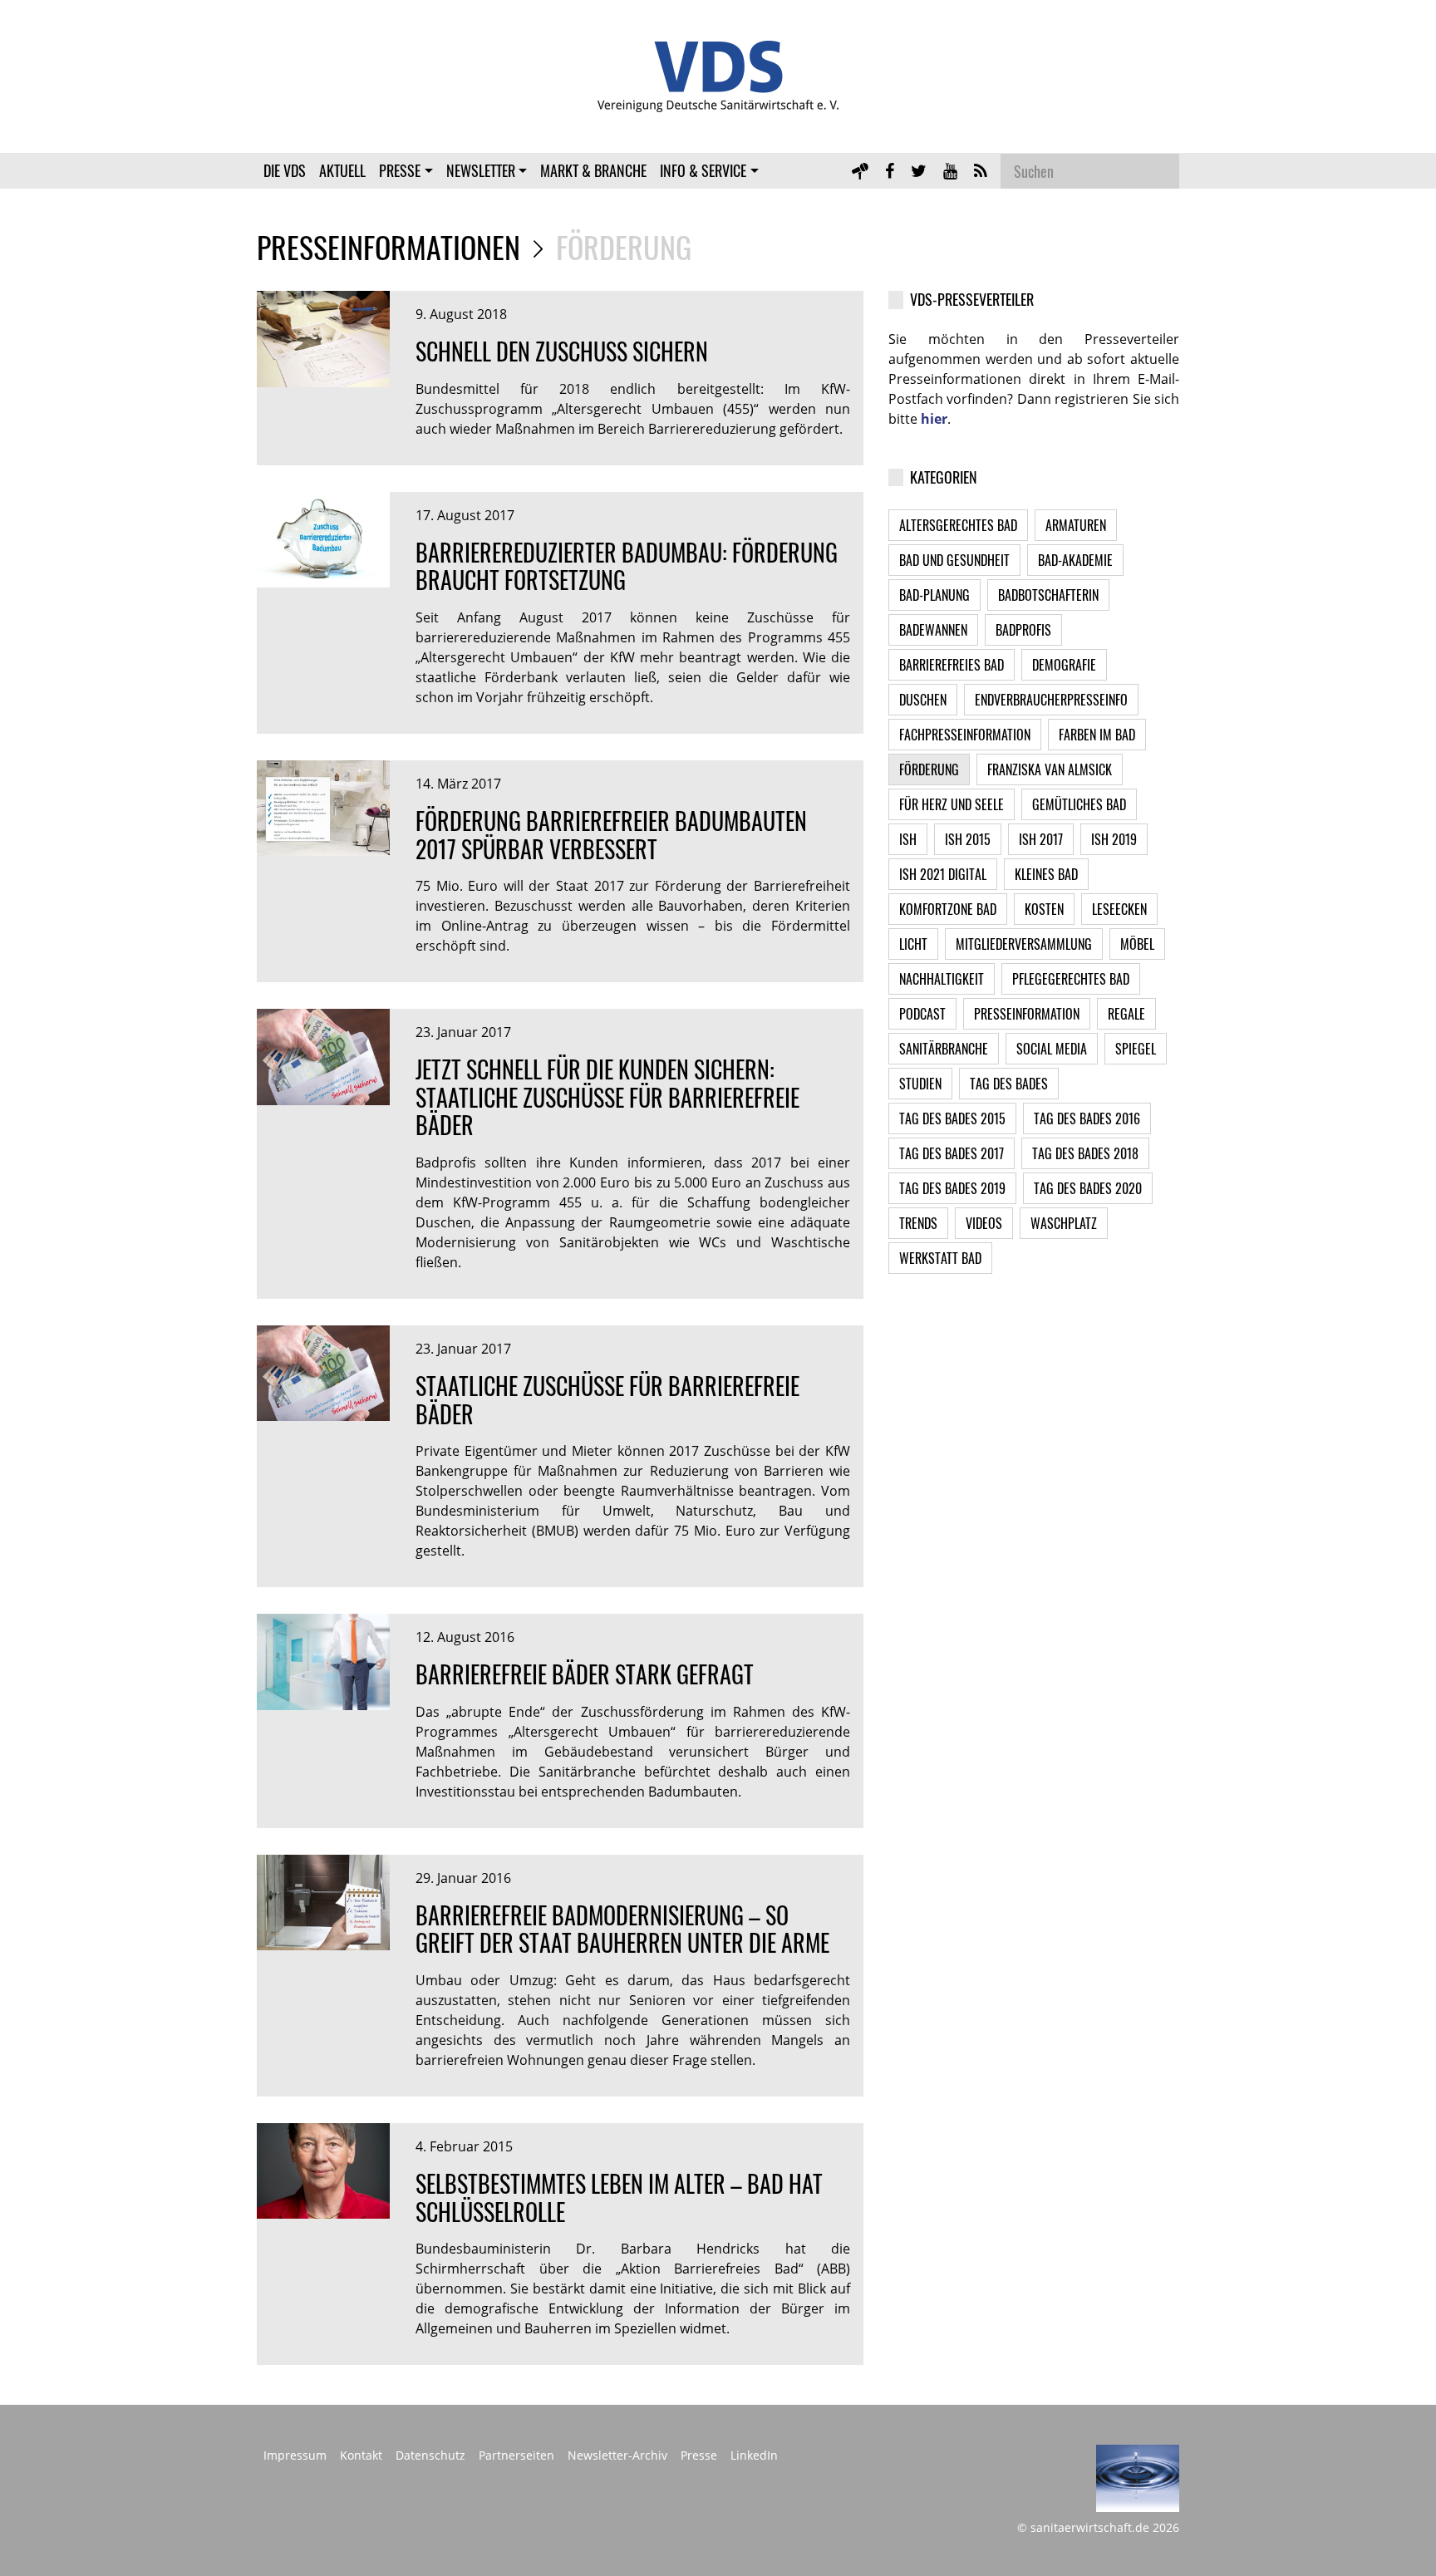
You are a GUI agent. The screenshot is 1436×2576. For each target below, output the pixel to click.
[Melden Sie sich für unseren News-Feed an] (981, 170)
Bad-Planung (934, 595)
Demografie (1064, 665)
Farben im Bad (1097, 735)
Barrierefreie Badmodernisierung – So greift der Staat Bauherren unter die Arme (622, 1929)
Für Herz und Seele (952, 804)
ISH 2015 (968, 839)
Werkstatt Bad (940, 1258)
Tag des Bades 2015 (952, 1118)
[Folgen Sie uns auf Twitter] (919, 170)
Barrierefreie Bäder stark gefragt (585, 1674)
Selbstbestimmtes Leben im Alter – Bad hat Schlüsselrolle (619, 2197)
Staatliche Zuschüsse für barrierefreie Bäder (607, 1400)
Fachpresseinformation (965, 735)
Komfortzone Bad (948, 909)
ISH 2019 (1114, 839)
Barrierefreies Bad (952, 665)
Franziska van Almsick (1050, 769)
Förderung (929, 769)
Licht (913, 944)
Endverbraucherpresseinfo (1051, 700)
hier (934, 419)
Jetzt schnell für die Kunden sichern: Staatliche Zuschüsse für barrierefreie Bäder (607, 1097)
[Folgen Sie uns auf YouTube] (950, 170)
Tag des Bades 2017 (952, 1153)
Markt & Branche (593, 170)
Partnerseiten (516, 2456)
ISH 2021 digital (943, 874)
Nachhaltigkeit (942, 979)
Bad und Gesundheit (954, 560)
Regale (1126, 1014)
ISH (908, 839)
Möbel (1137, 944)
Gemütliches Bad (1079, 804)
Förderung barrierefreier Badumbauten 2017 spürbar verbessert (611, 835)
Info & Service (703, 170)
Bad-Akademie (1075, 560)
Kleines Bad (1046, 874)
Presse (400, 170)
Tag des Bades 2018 (1085, 1153)
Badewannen (933, 630)
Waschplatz (1064, 1223)
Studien (920, 1084)
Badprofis (1023, 630)
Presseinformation (1027, 1014)
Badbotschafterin (1048, 595)
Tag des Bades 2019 (952, 1188)
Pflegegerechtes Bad (1071, 979)
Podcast (922, 1014)
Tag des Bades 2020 (1088, 1188)
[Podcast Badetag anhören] (860, 170)
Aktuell (342, 170)
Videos (984, 1223)
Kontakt (361, 2456)
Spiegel (1136, 1049)
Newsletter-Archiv (617, 2456)
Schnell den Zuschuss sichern (562, 351)
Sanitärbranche (944, 1049)
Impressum (295, 2456)
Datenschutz (430, 2456)
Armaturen (1076, 525)
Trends (918, 1223)
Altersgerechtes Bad (958, 525)
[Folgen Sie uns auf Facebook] (890, 170)
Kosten (1044, 909)
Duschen (923, 700)
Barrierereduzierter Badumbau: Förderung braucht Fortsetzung (627, 566)
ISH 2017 (1041, 839)
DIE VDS (285, 170)
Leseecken (1119, 909)
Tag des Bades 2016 (1087, 1118)
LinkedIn (754, 2456)
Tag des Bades (1009, 1084)
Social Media (1052, 1049)
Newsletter (481, 170)
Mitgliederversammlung (1024, 944)
